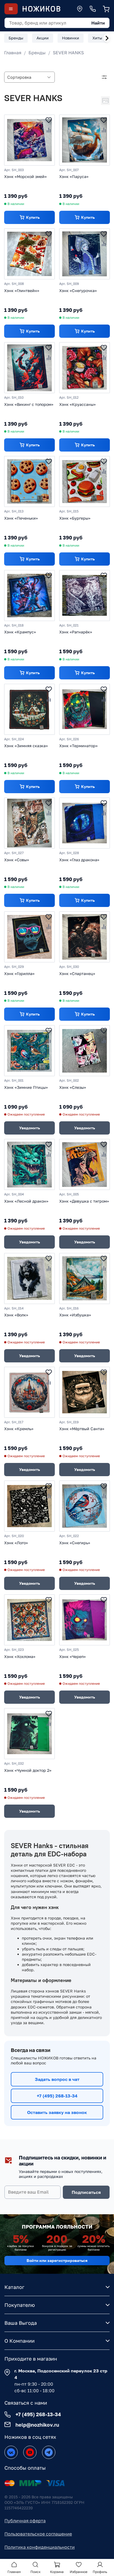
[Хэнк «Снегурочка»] (85, 254)
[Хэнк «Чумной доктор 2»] (29, 1734)
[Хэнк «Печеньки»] (29, 481)
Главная (13, 53)
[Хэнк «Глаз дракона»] (85, 823)
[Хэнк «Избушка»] (85, 1278)
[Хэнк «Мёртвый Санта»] (85, 1392)
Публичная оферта (25, 2521)
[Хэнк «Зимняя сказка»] (29, 709)
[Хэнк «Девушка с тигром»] (85, 1164)
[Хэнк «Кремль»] (29, 1392)
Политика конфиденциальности (40, 2547)
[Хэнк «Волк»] (29, 1278)
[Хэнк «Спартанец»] (85, 937)
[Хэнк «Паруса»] (85, 140)
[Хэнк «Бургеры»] (85, 481)
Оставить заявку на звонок (57, 2112)
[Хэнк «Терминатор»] (85, 709)
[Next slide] (107, 38)
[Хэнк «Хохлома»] (29, 1620)
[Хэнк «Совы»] (29, 823)
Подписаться (86, 2192)
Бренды (37, 53)
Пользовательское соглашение (38, 2534)
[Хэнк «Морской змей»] (29, 140)
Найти (98, 23)
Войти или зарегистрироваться (57, 2260)
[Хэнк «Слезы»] (85, 1051)
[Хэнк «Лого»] (29, 1506)
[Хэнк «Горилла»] (29, 937)
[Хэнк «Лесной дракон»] (29, 1164)
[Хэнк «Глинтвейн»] (29, 254)
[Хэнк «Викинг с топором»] (29, 368)
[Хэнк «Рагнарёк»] (85, 596)
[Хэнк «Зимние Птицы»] (29, 1051)
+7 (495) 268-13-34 (57, 2096)
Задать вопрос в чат (57, 2079)
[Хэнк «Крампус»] (29, 596)
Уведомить (29, 1128)
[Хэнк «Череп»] (85, 1620)
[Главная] (41, 9)
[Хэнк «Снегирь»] (85, 1506)
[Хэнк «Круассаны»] (85, 368)
